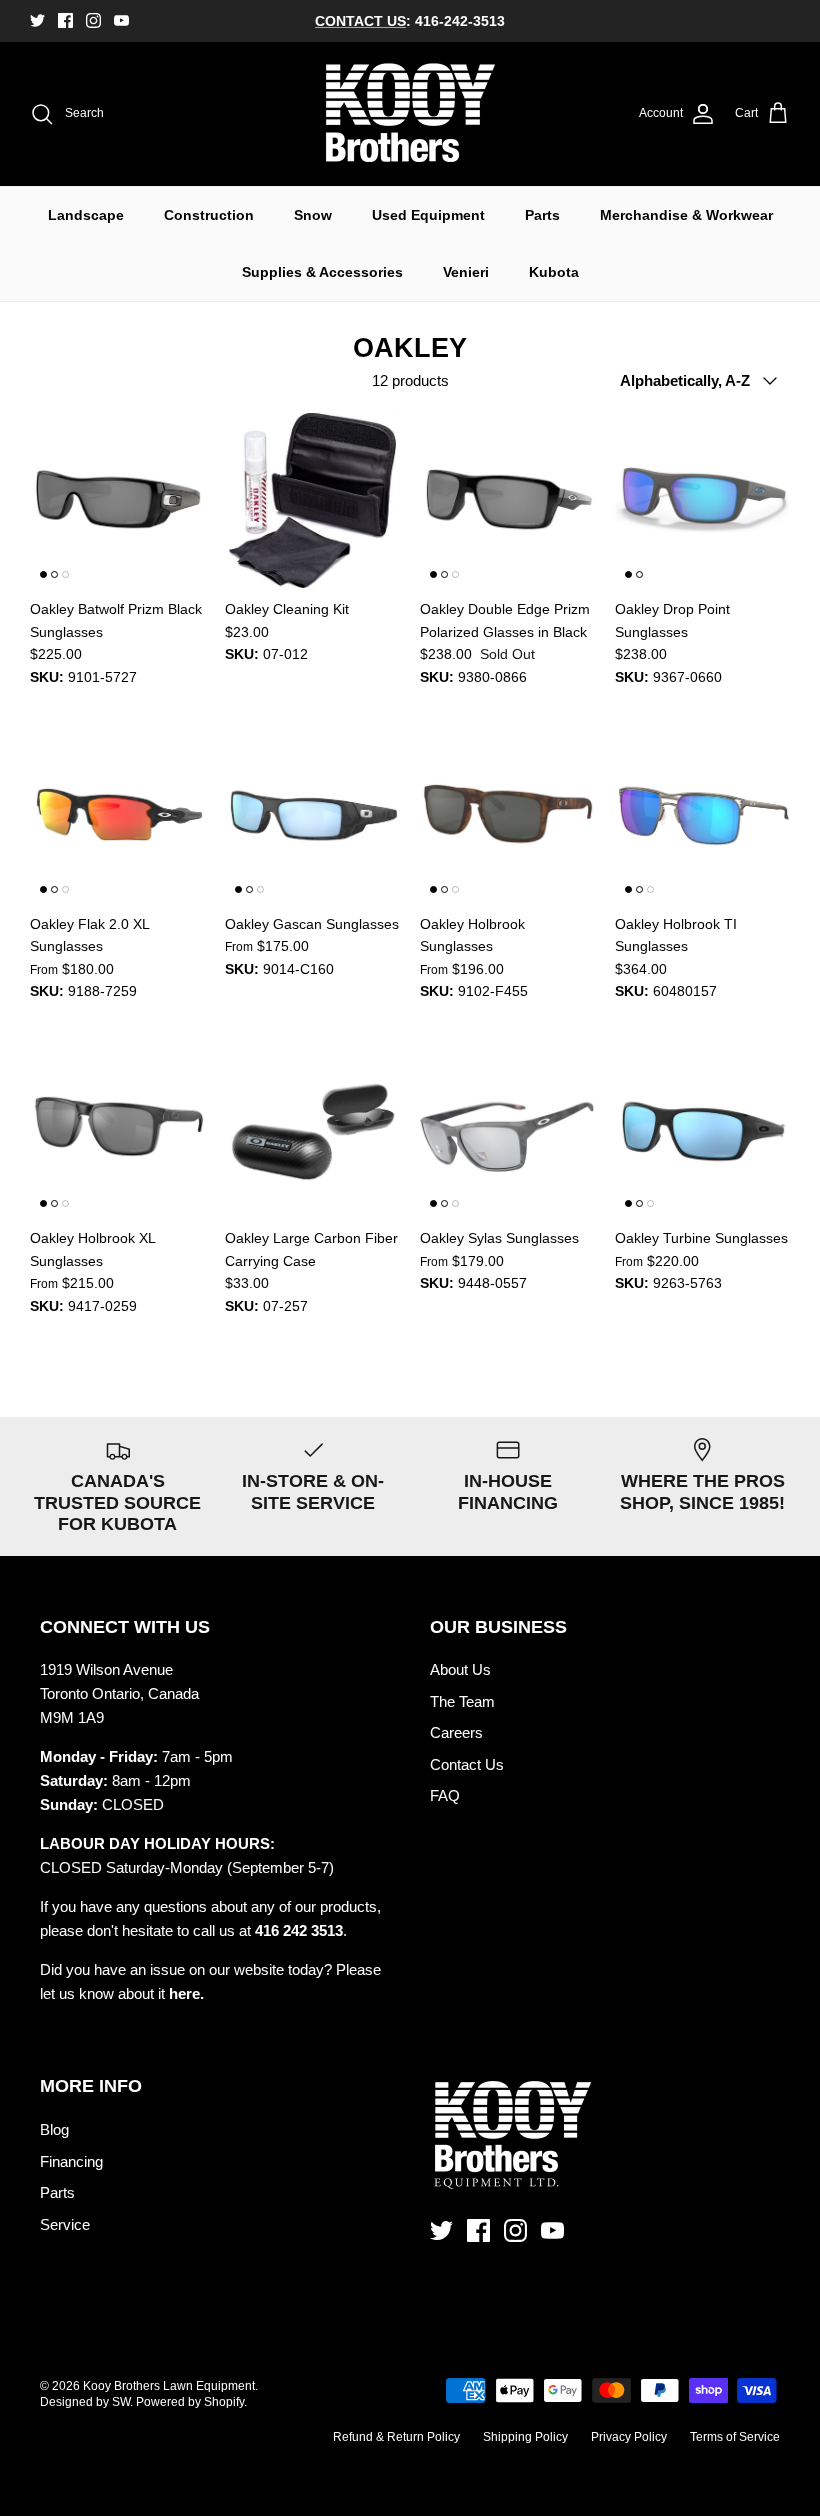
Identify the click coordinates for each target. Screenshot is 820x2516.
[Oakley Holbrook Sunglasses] (507, 815)
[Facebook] (65, 20)
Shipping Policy (525, 2437)
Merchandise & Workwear (686, 215)
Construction (209, 215)
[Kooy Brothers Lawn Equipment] (410, 114)
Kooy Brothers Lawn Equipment (169, 2386)
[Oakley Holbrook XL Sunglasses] (117, 1129)
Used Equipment (428, 215)
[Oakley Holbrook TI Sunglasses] (702, 815)
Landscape (86, 215)
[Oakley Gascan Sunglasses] (312, 815)
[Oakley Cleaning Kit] (312, 500)
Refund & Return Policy (396, 2437)
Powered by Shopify (190, 2402)
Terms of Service (735, 2437)
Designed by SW (85, 2402)
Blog (54, 2129)
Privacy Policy (629, 2437)
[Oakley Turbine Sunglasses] (702, 1129)
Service (65, 2224)
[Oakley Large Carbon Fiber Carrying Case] (312, 1129)
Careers (456, 1732)
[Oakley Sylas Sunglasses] (507, 1129)
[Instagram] (93, 20)
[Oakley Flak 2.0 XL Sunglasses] (117, 815)
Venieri (466, 272)
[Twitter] (37, 20)
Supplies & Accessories (322, 272)
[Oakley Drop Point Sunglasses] (702, 500)
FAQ (445, 1795)
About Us (460, 1669)
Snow (313, 215)
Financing (71, 2161)
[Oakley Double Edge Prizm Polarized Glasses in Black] (507, 500)
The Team (462, 1701)
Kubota (554, 272)
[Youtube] (121, 20)
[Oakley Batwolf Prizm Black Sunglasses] (117, 500)
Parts (542, 215)
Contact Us (467, 1764)
